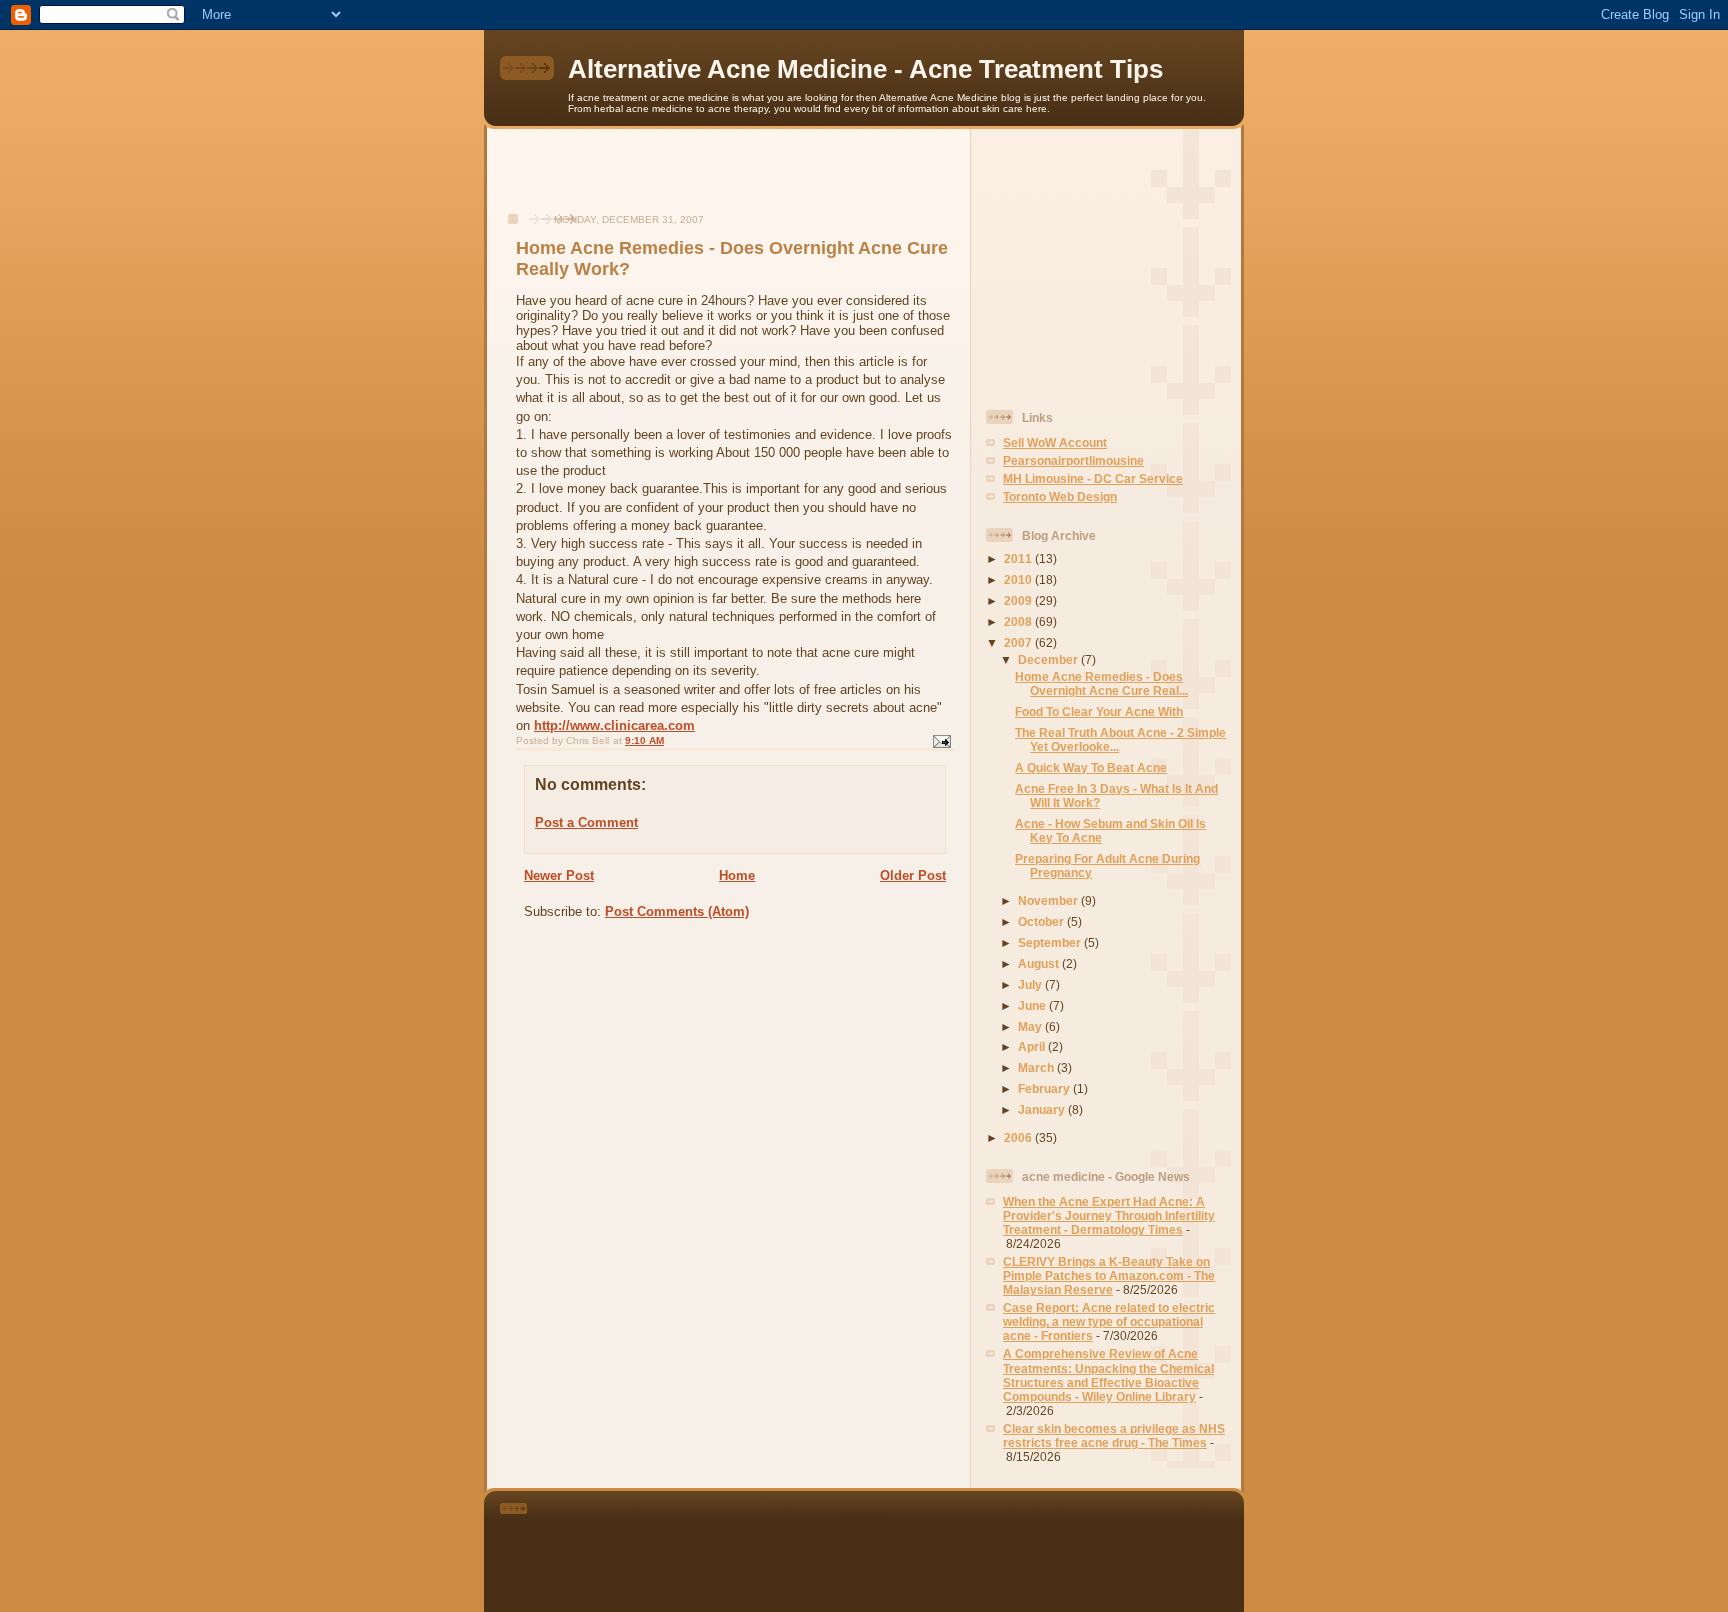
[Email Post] (941, 741)
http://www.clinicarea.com (614, 725)
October (1042, 921)
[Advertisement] (729, 181)
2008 (1019, 621)
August (1040, 963)
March (1037, 1067)
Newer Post (559, 875)
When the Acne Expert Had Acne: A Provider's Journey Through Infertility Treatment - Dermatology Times (1109, 1215)
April (1033, 1046)
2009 (1019, 600)
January (1043, 1109)
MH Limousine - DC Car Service (1093, 478)
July (1031, 984)
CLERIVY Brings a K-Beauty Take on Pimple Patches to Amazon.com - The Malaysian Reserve (1109, 1275)
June (1033, 1005)
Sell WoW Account (1055, 442)
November (1049, 900)
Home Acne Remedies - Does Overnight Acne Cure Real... (1101, 683)
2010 (1019, 579)
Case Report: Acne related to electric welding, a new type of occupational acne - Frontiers (1109, 1321)
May (1031, 1026)
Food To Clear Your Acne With (1099, 711)
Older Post (913, 875)
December (1049, 659)
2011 (1019, 558)
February (1045, 1088)
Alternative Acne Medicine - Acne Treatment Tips (865, 69)
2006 (1019, 1137)
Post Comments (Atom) (677, 911)
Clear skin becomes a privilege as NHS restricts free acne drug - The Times (1114, 1435)
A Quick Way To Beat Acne (1091, 767)
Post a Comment (586, 822)
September (1051, 942)
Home (737, 875)
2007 (1019, 642)
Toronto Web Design (1060, 496)
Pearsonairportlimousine (1073, 460)
